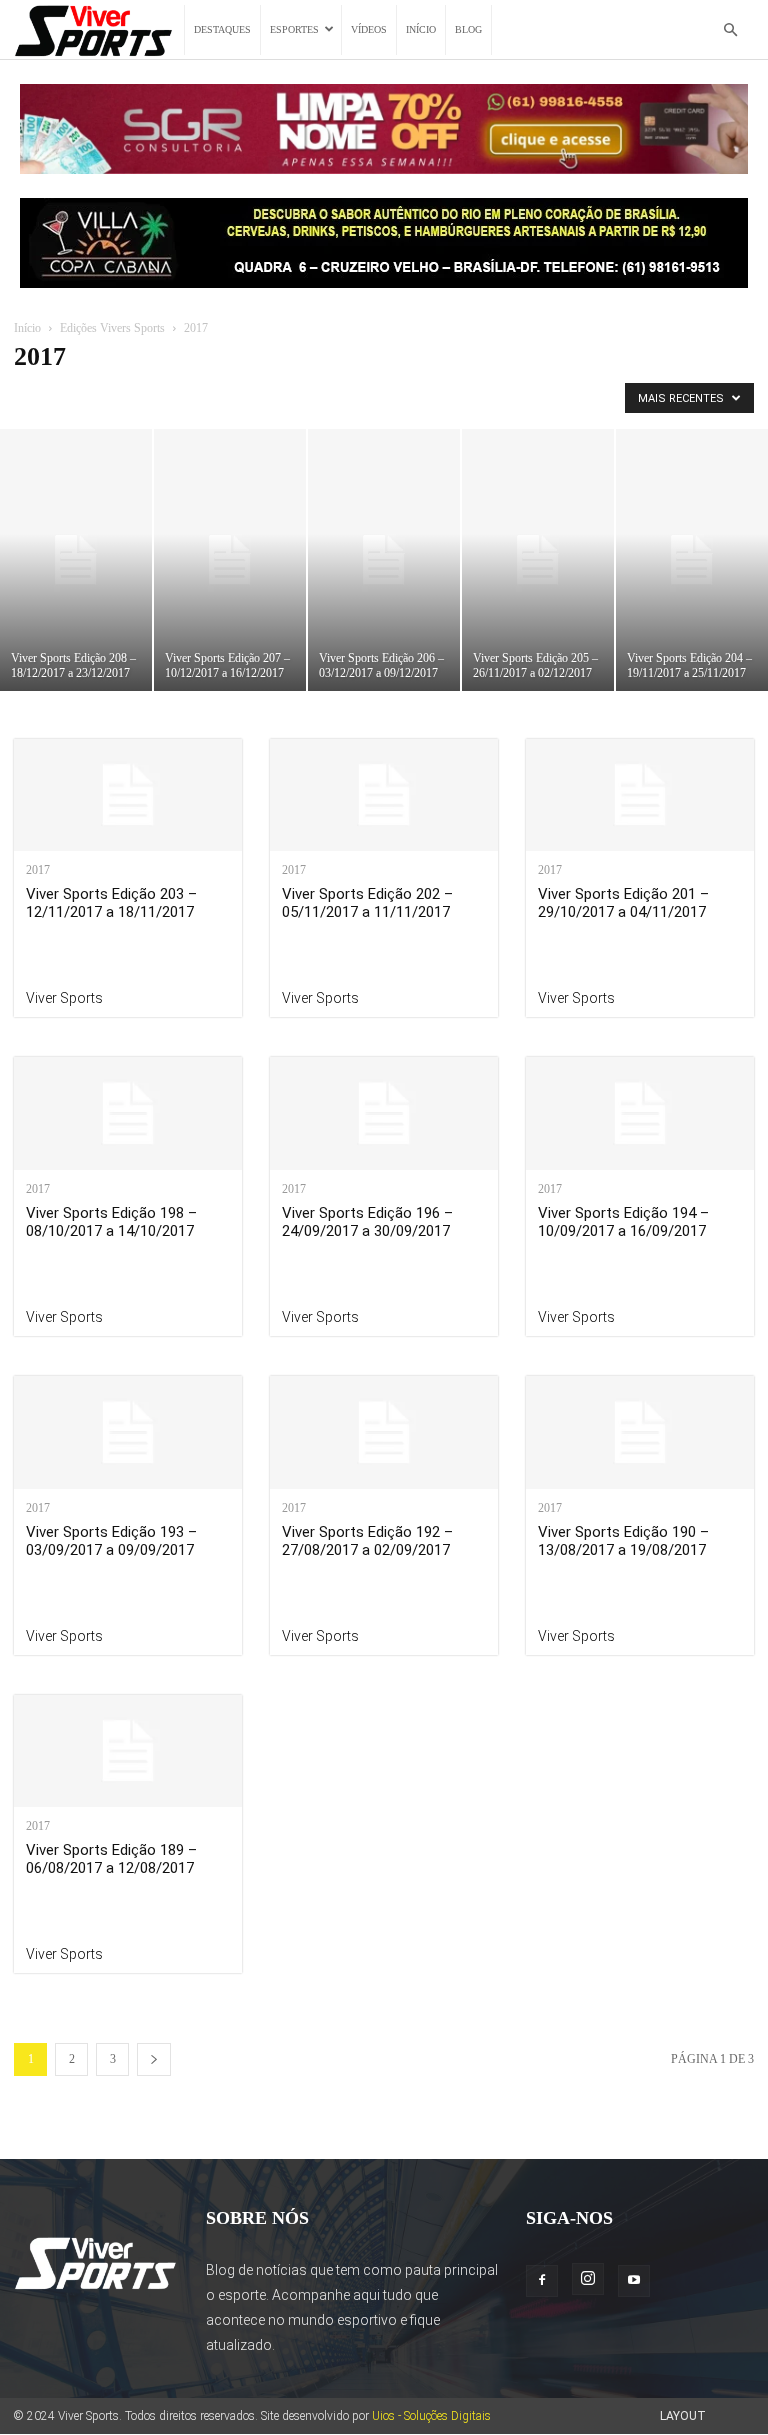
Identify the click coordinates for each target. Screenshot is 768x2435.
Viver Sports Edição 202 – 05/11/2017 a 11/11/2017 (367, 903)
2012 (79, 397)
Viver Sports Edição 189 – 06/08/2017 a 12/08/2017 (111, 1859)
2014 (169, 397)
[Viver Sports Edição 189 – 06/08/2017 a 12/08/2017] (128, 1751)
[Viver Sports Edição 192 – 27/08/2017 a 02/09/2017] (384, 1432)
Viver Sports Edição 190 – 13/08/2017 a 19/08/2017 (623, 1541)
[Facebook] (542, 2281)
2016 (259, 397)
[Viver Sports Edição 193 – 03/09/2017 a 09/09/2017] (128, 1432)
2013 (124, 397)
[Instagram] (588, 2279)
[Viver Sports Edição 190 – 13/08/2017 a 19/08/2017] (640, 1432)
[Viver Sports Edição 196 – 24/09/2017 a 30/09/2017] (384, 1113)
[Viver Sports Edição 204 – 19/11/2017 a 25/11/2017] (692, 560)
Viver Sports (64, 998)
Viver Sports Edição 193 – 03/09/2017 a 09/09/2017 (111, 1541)
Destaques (222, 29)
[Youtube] (634, 2281)
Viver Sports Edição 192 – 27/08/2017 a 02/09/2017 (367, 1541)
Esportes (294, 29)
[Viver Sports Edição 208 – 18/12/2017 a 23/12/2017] (76, 560)
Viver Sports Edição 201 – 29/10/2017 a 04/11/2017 (623, 903)
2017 (304, 397)
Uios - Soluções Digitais (431, 2416)
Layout (683, 2416)
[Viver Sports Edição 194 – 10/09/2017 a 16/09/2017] (640, 1113)
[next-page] (154, 2059)
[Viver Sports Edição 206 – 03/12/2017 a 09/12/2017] (384, 560)
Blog (468, 29)
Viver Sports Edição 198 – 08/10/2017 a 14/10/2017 (111, 1222)
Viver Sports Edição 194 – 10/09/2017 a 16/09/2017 (623, 1222)
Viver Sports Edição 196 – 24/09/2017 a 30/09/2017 (367, 1222)
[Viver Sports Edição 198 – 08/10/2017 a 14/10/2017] (128, 1113)
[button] (730, 30)
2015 (214, 397)
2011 (34, 397)
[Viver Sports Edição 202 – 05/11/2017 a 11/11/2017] (384, 795)
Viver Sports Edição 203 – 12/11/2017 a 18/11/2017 (111, 903)
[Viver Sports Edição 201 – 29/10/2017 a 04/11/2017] (640, 795)
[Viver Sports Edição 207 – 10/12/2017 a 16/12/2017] (230, 560)
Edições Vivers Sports (112, 328)
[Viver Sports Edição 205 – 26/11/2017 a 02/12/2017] (538, 560)
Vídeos (369, 29)
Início (421, 29)
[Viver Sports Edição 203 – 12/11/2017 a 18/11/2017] (128, 795)
